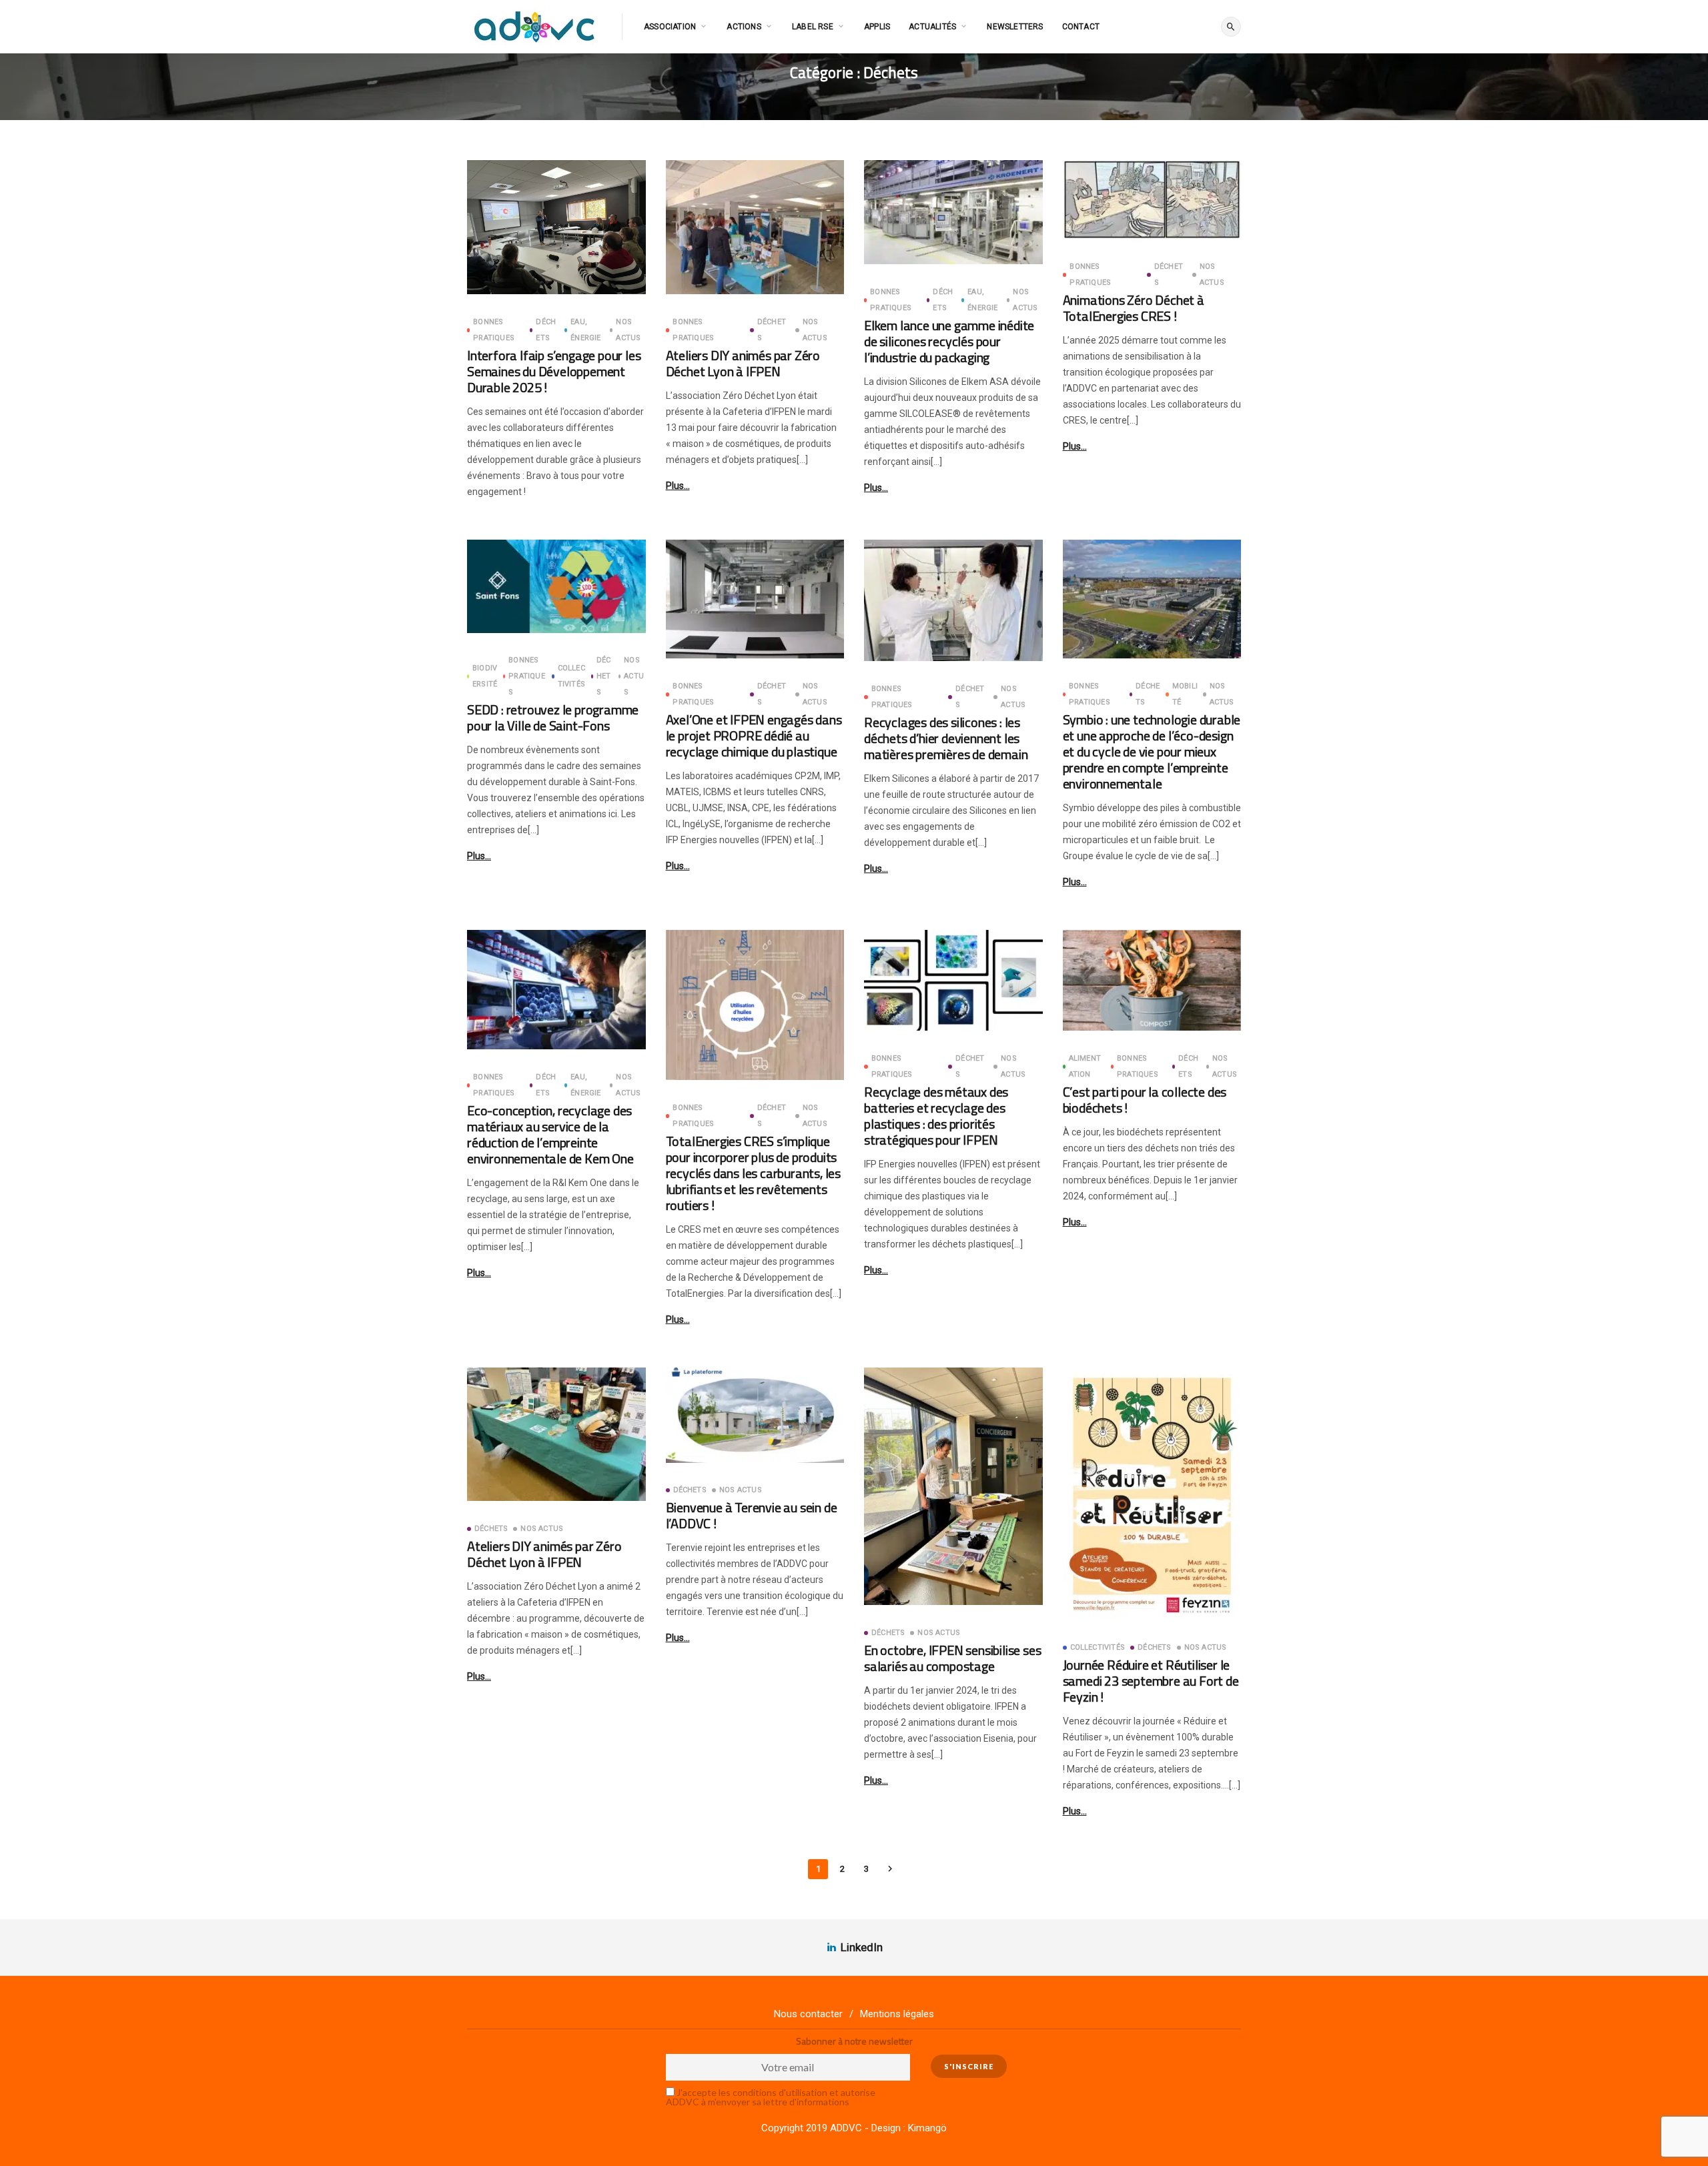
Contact (1081, 27)
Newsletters (1015, 27)
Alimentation (1085, 1066)
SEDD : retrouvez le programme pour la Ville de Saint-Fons (553, 717)
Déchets (546, 330)
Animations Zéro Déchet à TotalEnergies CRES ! (1134, 308)
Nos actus (628, 330)
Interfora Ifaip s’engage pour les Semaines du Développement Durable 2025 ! (554, 371)
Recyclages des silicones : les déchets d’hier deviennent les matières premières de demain (946, 738)
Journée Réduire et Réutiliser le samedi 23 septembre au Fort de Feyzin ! (1151, 1681)
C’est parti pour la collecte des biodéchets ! (1145, 1100)
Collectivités (571, 676)
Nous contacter (808, 2014)
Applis (877, 27)
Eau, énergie (585, 330)
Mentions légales (897, 2014)
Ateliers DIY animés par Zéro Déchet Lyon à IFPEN (743, 363)
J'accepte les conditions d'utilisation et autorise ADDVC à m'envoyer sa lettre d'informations (771, 2097)
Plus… (678, 486)
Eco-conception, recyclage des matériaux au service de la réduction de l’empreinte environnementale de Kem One (550, 1134)
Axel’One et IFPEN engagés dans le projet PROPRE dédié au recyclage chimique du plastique (754, 735)
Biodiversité (485, 676)
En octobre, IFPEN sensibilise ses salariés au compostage (952, 1658)
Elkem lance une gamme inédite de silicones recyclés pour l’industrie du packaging (949, 341)
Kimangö (927, 2128)
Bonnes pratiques (494, 330)
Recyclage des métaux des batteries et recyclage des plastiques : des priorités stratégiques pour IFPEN (936, 1116)
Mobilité (1185, 694)
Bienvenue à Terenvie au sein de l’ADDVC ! (752, 1515)
